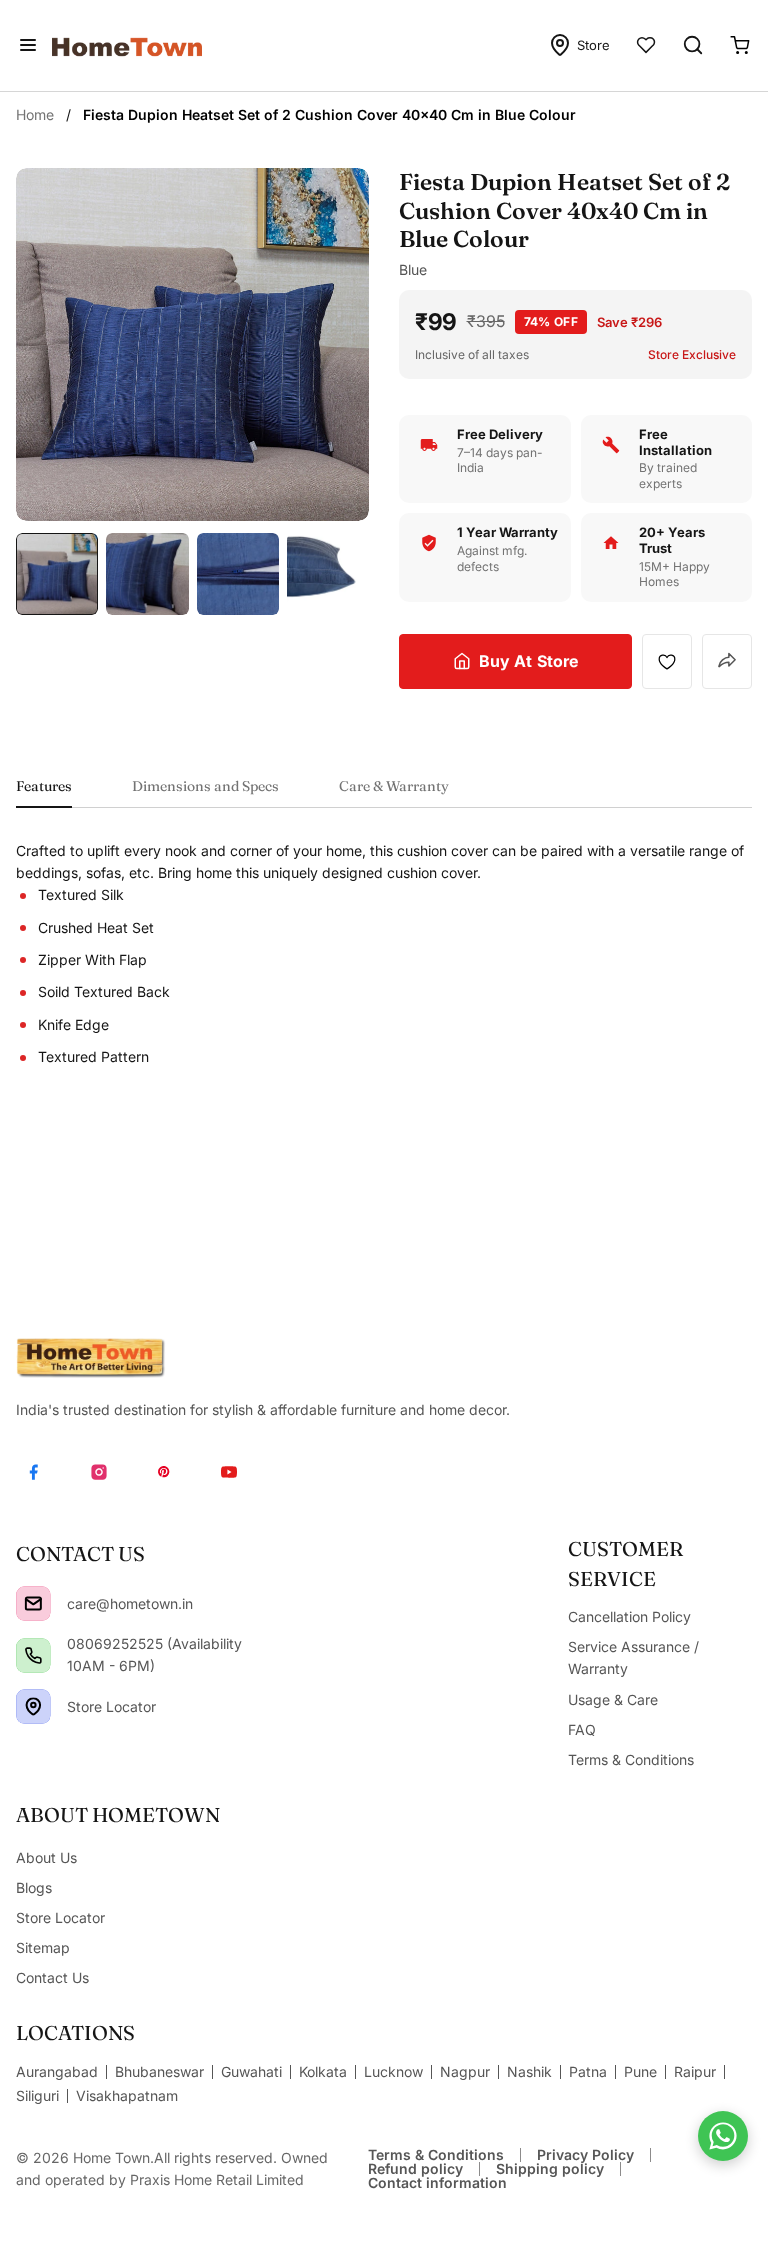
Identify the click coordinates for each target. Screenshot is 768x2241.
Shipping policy (550, 2168)
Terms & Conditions (436, 2154)
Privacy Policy (585, 2154)
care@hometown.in (130, 1603)
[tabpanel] (384, 954)
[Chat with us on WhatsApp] (723, 2136)
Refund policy (415, 2168)
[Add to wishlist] (667, 661)
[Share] (727, 661)
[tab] (44, 792)
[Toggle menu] (28, 45)
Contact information (437, 2182)
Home (35, 114)
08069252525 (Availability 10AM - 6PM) (154, 1654)
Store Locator (111, 1706)
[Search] (693, 45)
